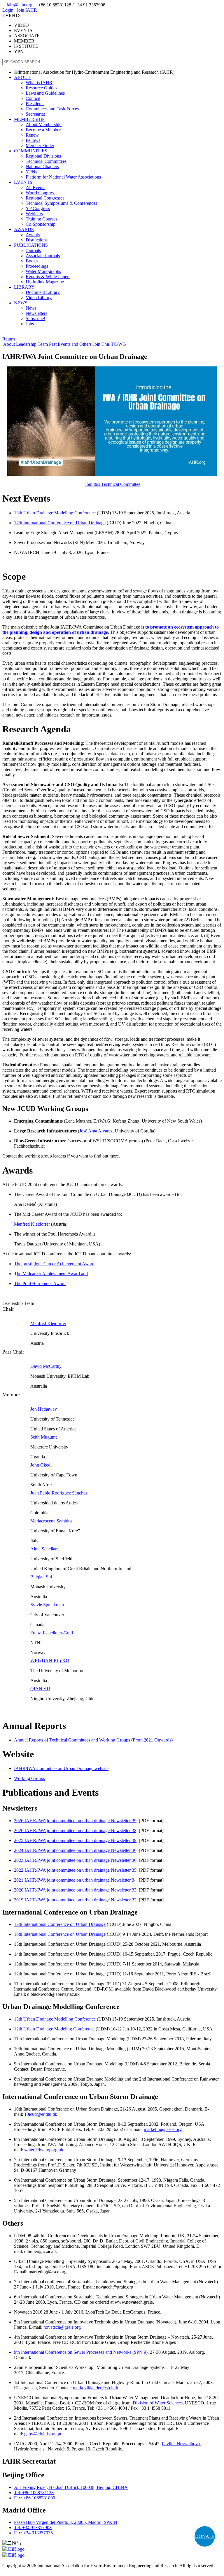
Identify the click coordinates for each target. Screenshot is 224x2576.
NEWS (21, 303)
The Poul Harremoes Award (40, 1283)
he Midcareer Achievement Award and (52, 1274)
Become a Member (43, 130)
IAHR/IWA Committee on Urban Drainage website (61, 1768)
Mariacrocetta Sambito (51, 1521)
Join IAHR (27, 10)
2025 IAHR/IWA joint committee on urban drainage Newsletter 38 (75, 1840)
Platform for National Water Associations (63, 177)
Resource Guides (41, 88)
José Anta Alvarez (96, 1131)
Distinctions (37, 240)
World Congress (41, 193)
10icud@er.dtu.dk (41, 2114)
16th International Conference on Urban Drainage (60, 1934)
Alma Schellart (44, 1549)
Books (32, 261)
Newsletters (36, 313)
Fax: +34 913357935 (33, 2533)
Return (9, 339)
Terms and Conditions (23, 2571)
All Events (35, 187)
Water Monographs (43, 271)
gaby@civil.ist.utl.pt (43, 2434)
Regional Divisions (43, 156)
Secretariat (35, 114)
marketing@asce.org (163, 2129)
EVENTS (23, 182)
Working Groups (29, 1778)
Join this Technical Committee (113, 484)
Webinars (34, 214)
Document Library (43, 292)
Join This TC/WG (109, 344)
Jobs (30, 324)
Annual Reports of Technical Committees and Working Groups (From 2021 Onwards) (93, 1740)
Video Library (39, 298)
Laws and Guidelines (45, 93)
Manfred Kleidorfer (32, 1224)
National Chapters (42, 166)
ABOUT (22, 77)
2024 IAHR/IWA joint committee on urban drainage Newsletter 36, (76, 1850)
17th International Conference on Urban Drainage (60, 523)
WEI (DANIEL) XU (50, 1661)
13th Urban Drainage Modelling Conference (55, 513)
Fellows (33, 140)
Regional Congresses (45, 198)
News (31, 308)
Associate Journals (43, 256)
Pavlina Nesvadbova (181, 2444)
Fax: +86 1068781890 (35, 2498)
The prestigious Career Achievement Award (54, 1264)
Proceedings (37, 266)
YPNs (31, 172)
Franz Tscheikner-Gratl (52, 1633)
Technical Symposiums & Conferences (61, 203)
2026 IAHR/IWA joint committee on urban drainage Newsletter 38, (76, 1830)
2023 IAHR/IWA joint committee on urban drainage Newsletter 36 (75, 1860)
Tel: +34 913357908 (33, 2528)
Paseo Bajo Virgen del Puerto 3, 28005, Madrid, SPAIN (66, 2522)
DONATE (205, 2536)
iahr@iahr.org (18, 5)
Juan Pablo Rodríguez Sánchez (59, 1493)
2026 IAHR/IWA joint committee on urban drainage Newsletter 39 (75, 1821)
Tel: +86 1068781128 (34, 2493)
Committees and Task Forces (52, 109)
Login (8, 10)
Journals (33, 250)
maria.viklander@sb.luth (96, 2388)
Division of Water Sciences (158, 2403)
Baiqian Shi (41, 1577)
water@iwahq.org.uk (44, 2150)
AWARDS (24, 229)
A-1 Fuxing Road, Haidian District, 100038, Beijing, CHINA (71, 2487)
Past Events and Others (70, 344)
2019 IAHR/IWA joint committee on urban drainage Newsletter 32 (75, 1900)
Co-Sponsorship (41, 224)
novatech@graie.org (62, 2327)
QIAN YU (40, 1689)
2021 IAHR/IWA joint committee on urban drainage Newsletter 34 (75, 1880)
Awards (33, 235)
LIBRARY (24, 287)
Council (33, 98)
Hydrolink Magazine (45, 282)
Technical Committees (46, 161)
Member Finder (40, 145)
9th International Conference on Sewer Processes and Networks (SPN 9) (81, 2352)
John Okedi (41, 1465)
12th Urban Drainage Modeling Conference (54, 2029)
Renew (32, 135)
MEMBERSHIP (29, 119)
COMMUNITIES (31, 151)
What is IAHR (39, 83)
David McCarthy (46, 1366)
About (9, 344)
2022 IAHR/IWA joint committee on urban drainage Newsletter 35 (75, 1870)
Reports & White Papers (48, 277)
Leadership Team (32, 344)
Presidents (35, 104)
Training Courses (41, 219)
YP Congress (38, 208)
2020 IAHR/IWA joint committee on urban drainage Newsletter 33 (75, 1890)
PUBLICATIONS (31, 245)
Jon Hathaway (44, 1409)
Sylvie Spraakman (47, 1605)
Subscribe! (35, 319)
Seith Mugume (44, 1437)
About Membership (44, 125)
